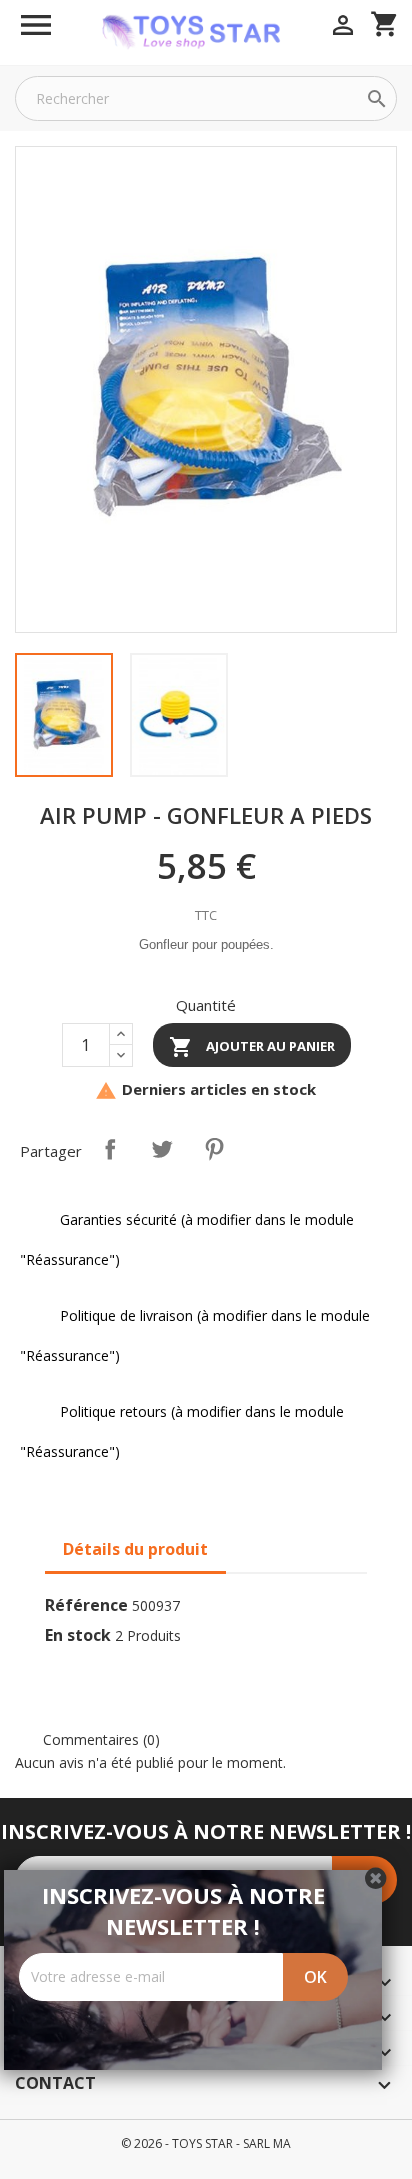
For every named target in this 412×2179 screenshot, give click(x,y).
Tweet (162, 1149)
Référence (86, 1605)
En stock (78, 1635)
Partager (110, 1149)
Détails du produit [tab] (135, 1549)
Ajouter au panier (252, 1047)
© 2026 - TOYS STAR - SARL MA (206, 2143)
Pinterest (214, 1149)
